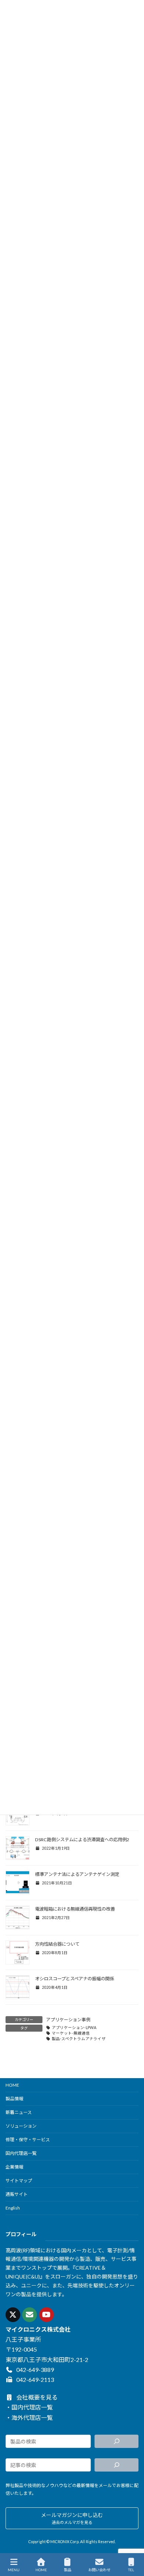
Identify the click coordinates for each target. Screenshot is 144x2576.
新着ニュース (19, 2112)
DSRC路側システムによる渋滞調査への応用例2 (82, 1840)
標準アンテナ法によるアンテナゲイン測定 (77, 1874)
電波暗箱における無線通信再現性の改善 (75, 1909)
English (13, 2208)
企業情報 (14, 2167)
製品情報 (14, 2099)
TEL (131, 2570)
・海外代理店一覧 (29, 2417)
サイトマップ (19, 2181)
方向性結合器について (57, 1944)
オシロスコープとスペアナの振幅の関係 (75, 1979)
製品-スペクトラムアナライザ (79, 2039)
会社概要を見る (36, 2398)
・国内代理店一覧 (29, 2408)
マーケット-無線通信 (71, 2033)
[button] (72, 2519)
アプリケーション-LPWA (74, 2028)
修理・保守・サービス (28, 2140)
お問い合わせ (99, 2570)
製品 (68, 2570)
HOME (12, 2085)
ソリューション (21, 2126)
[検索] (116, 2442)
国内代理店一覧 (21, 2153)
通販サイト (17, 2194)
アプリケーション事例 (68, 2020)
